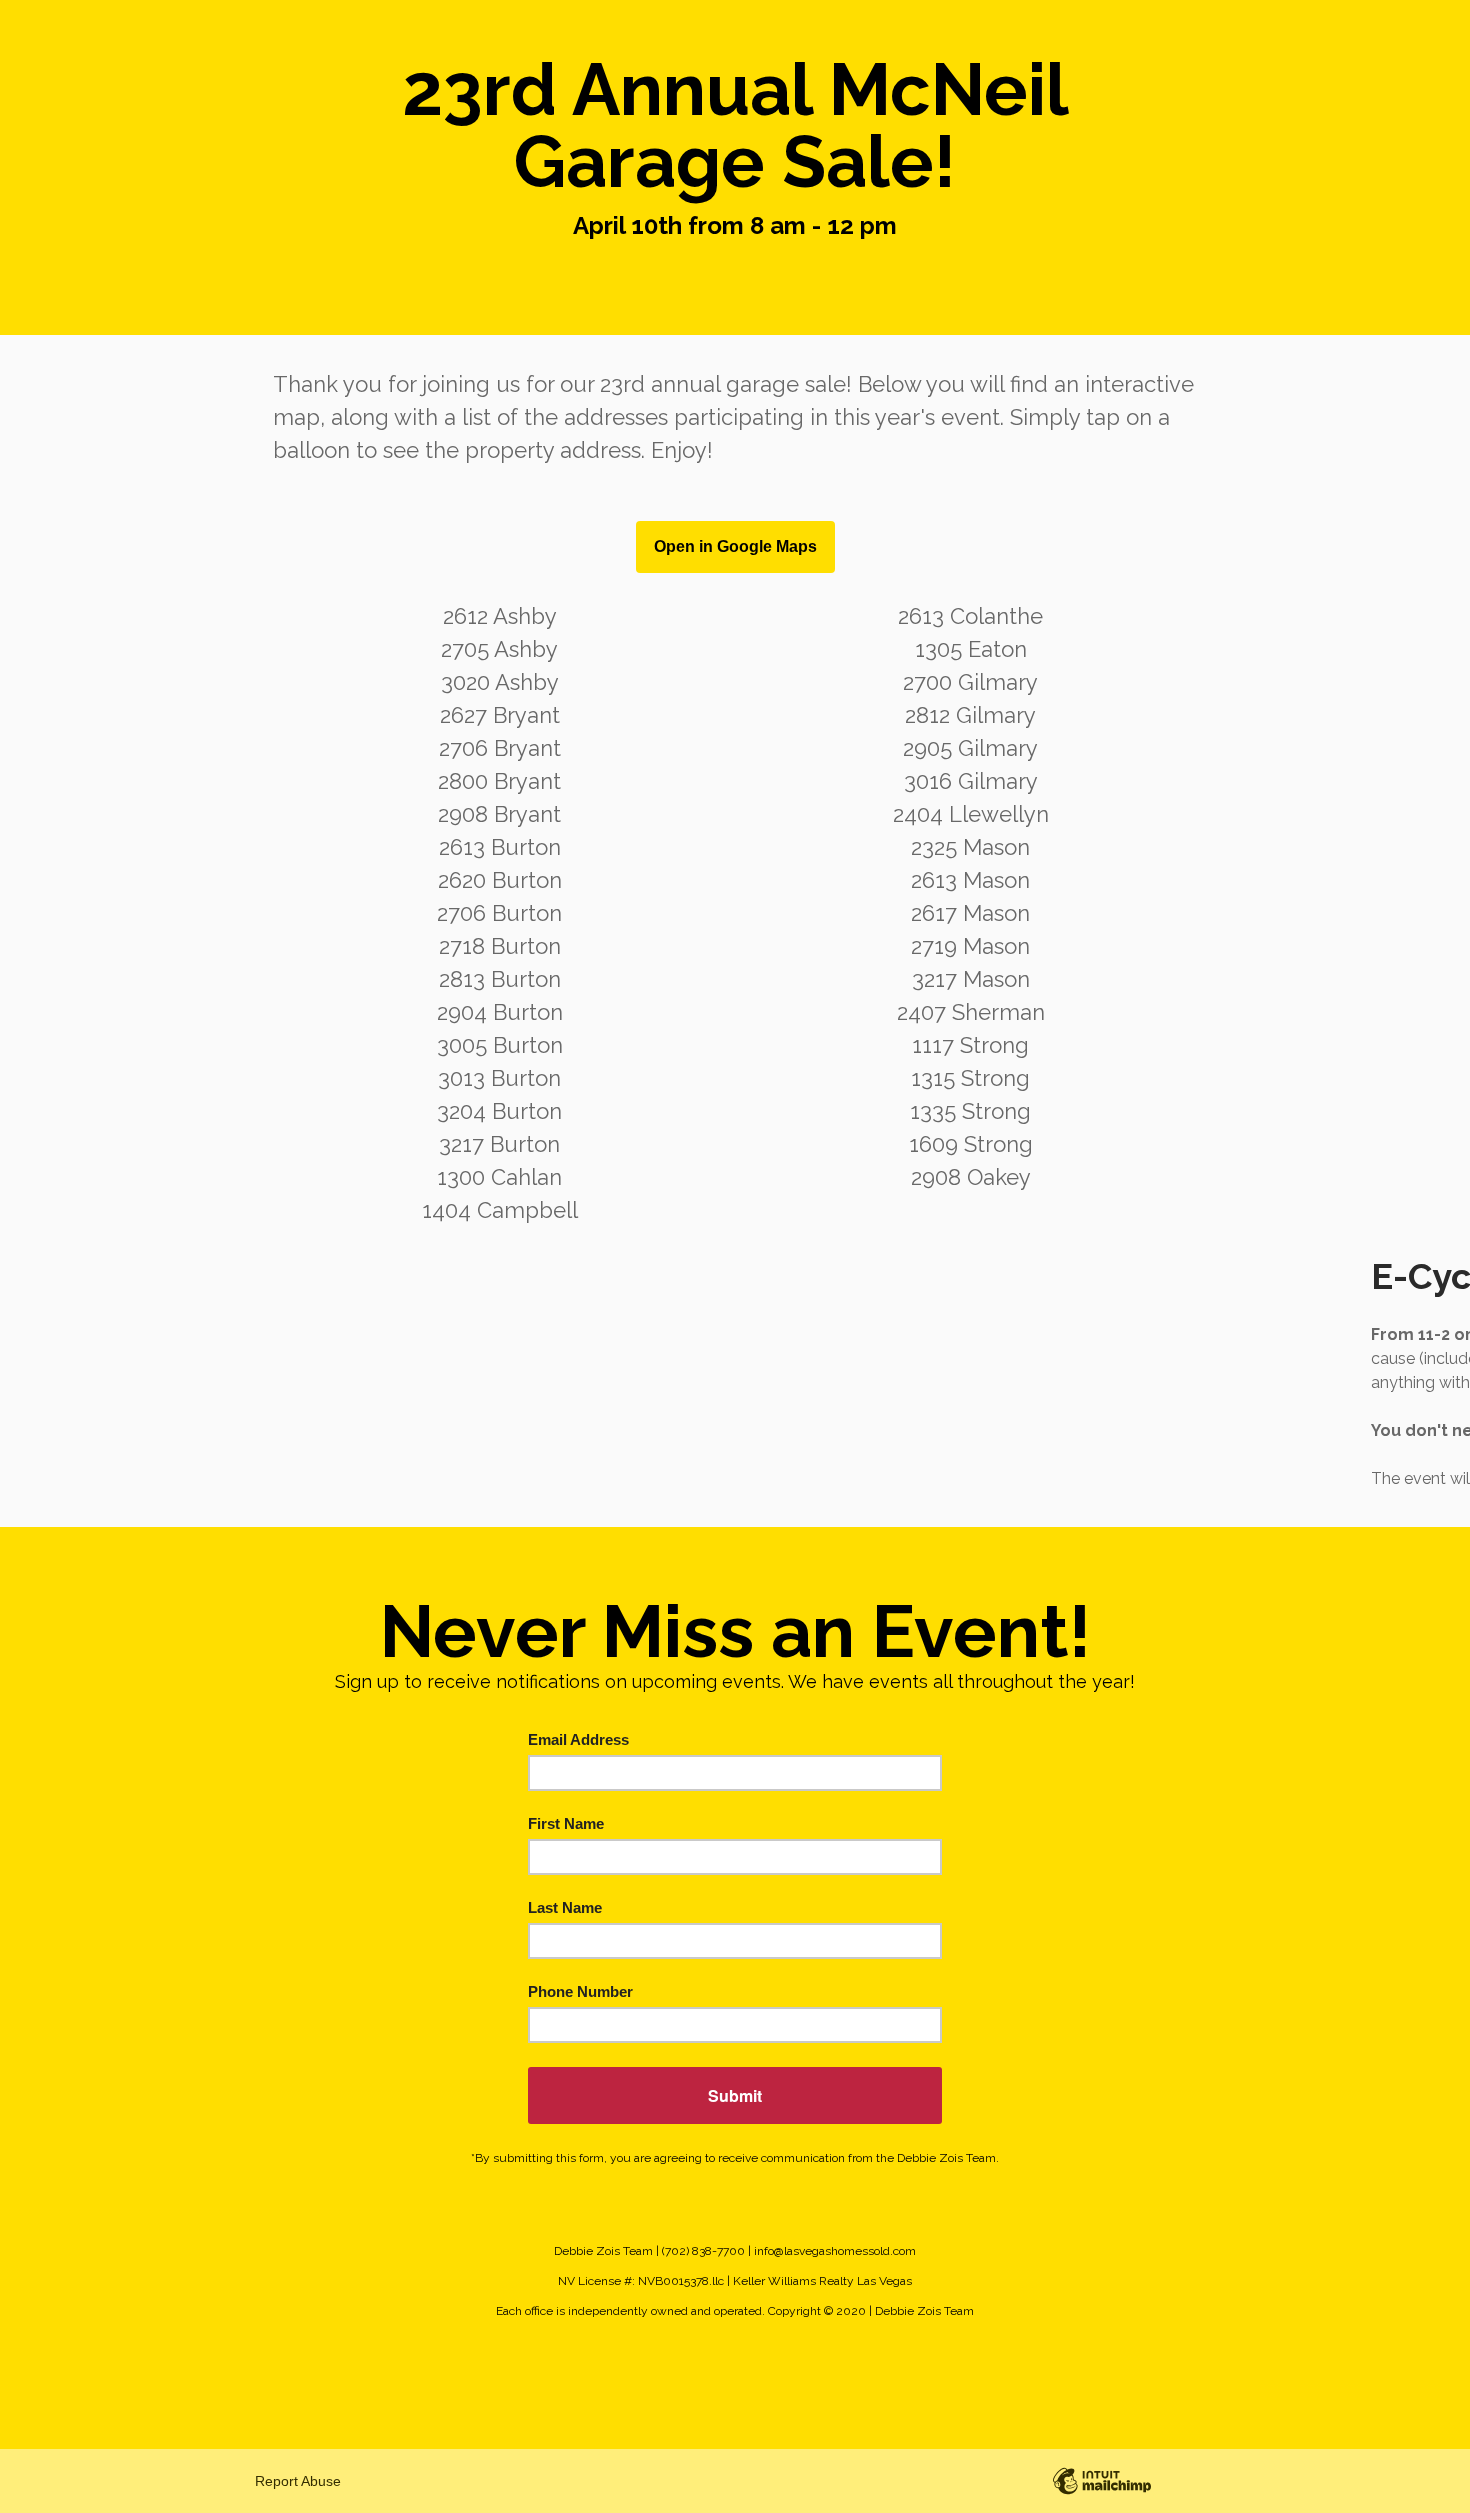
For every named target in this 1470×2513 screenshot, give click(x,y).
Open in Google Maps (735, 546)
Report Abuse (298, 2481)
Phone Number (580, 1991)
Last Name (565, 1907)
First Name (566, 1823)
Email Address (578, 1739)
